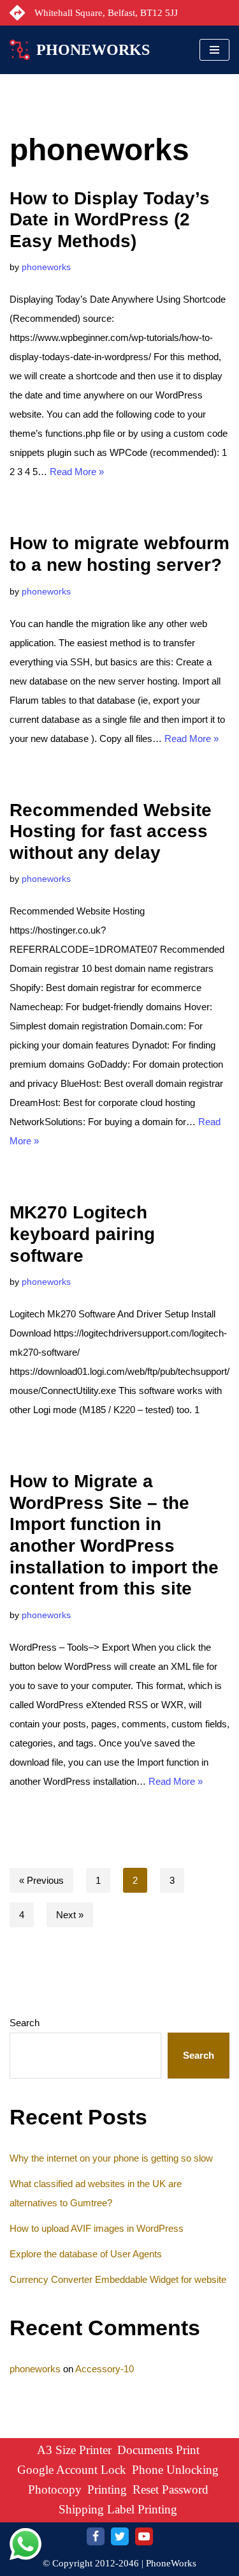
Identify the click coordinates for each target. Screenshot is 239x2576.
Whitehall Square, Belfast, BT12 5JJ (106, 13)
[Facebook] (96, 2536)
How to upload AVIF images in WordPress (97, 2228)
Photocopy (55, 2489)
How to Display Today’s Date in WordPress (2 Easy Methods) (110, 220)
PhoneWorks (171, 2563)
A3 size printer (74, 2450)
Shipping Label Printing (118, 2509)
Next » (70, 1915)
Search (25, 2023)
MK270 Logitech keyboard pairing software (82, 1234)
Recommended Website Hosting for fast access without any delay (111, 831)
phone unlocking (175, 2470)
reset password (170, 2489)
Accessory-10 (105, 2369)
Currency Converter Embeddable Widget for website (118, 2279)
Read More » (77, 472)
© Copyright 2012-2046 (91, 2563)
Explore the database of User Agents (86, 2254)
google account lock (72, 2470)
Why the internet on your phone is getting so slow (111, 2158)
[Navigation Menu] (214, 50)
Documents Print (158, 2450)
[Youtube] (144, 2536)
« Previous (41, 1880)
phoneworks (46, 267)
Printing (107, 2489)
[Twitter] (120, 2536)
